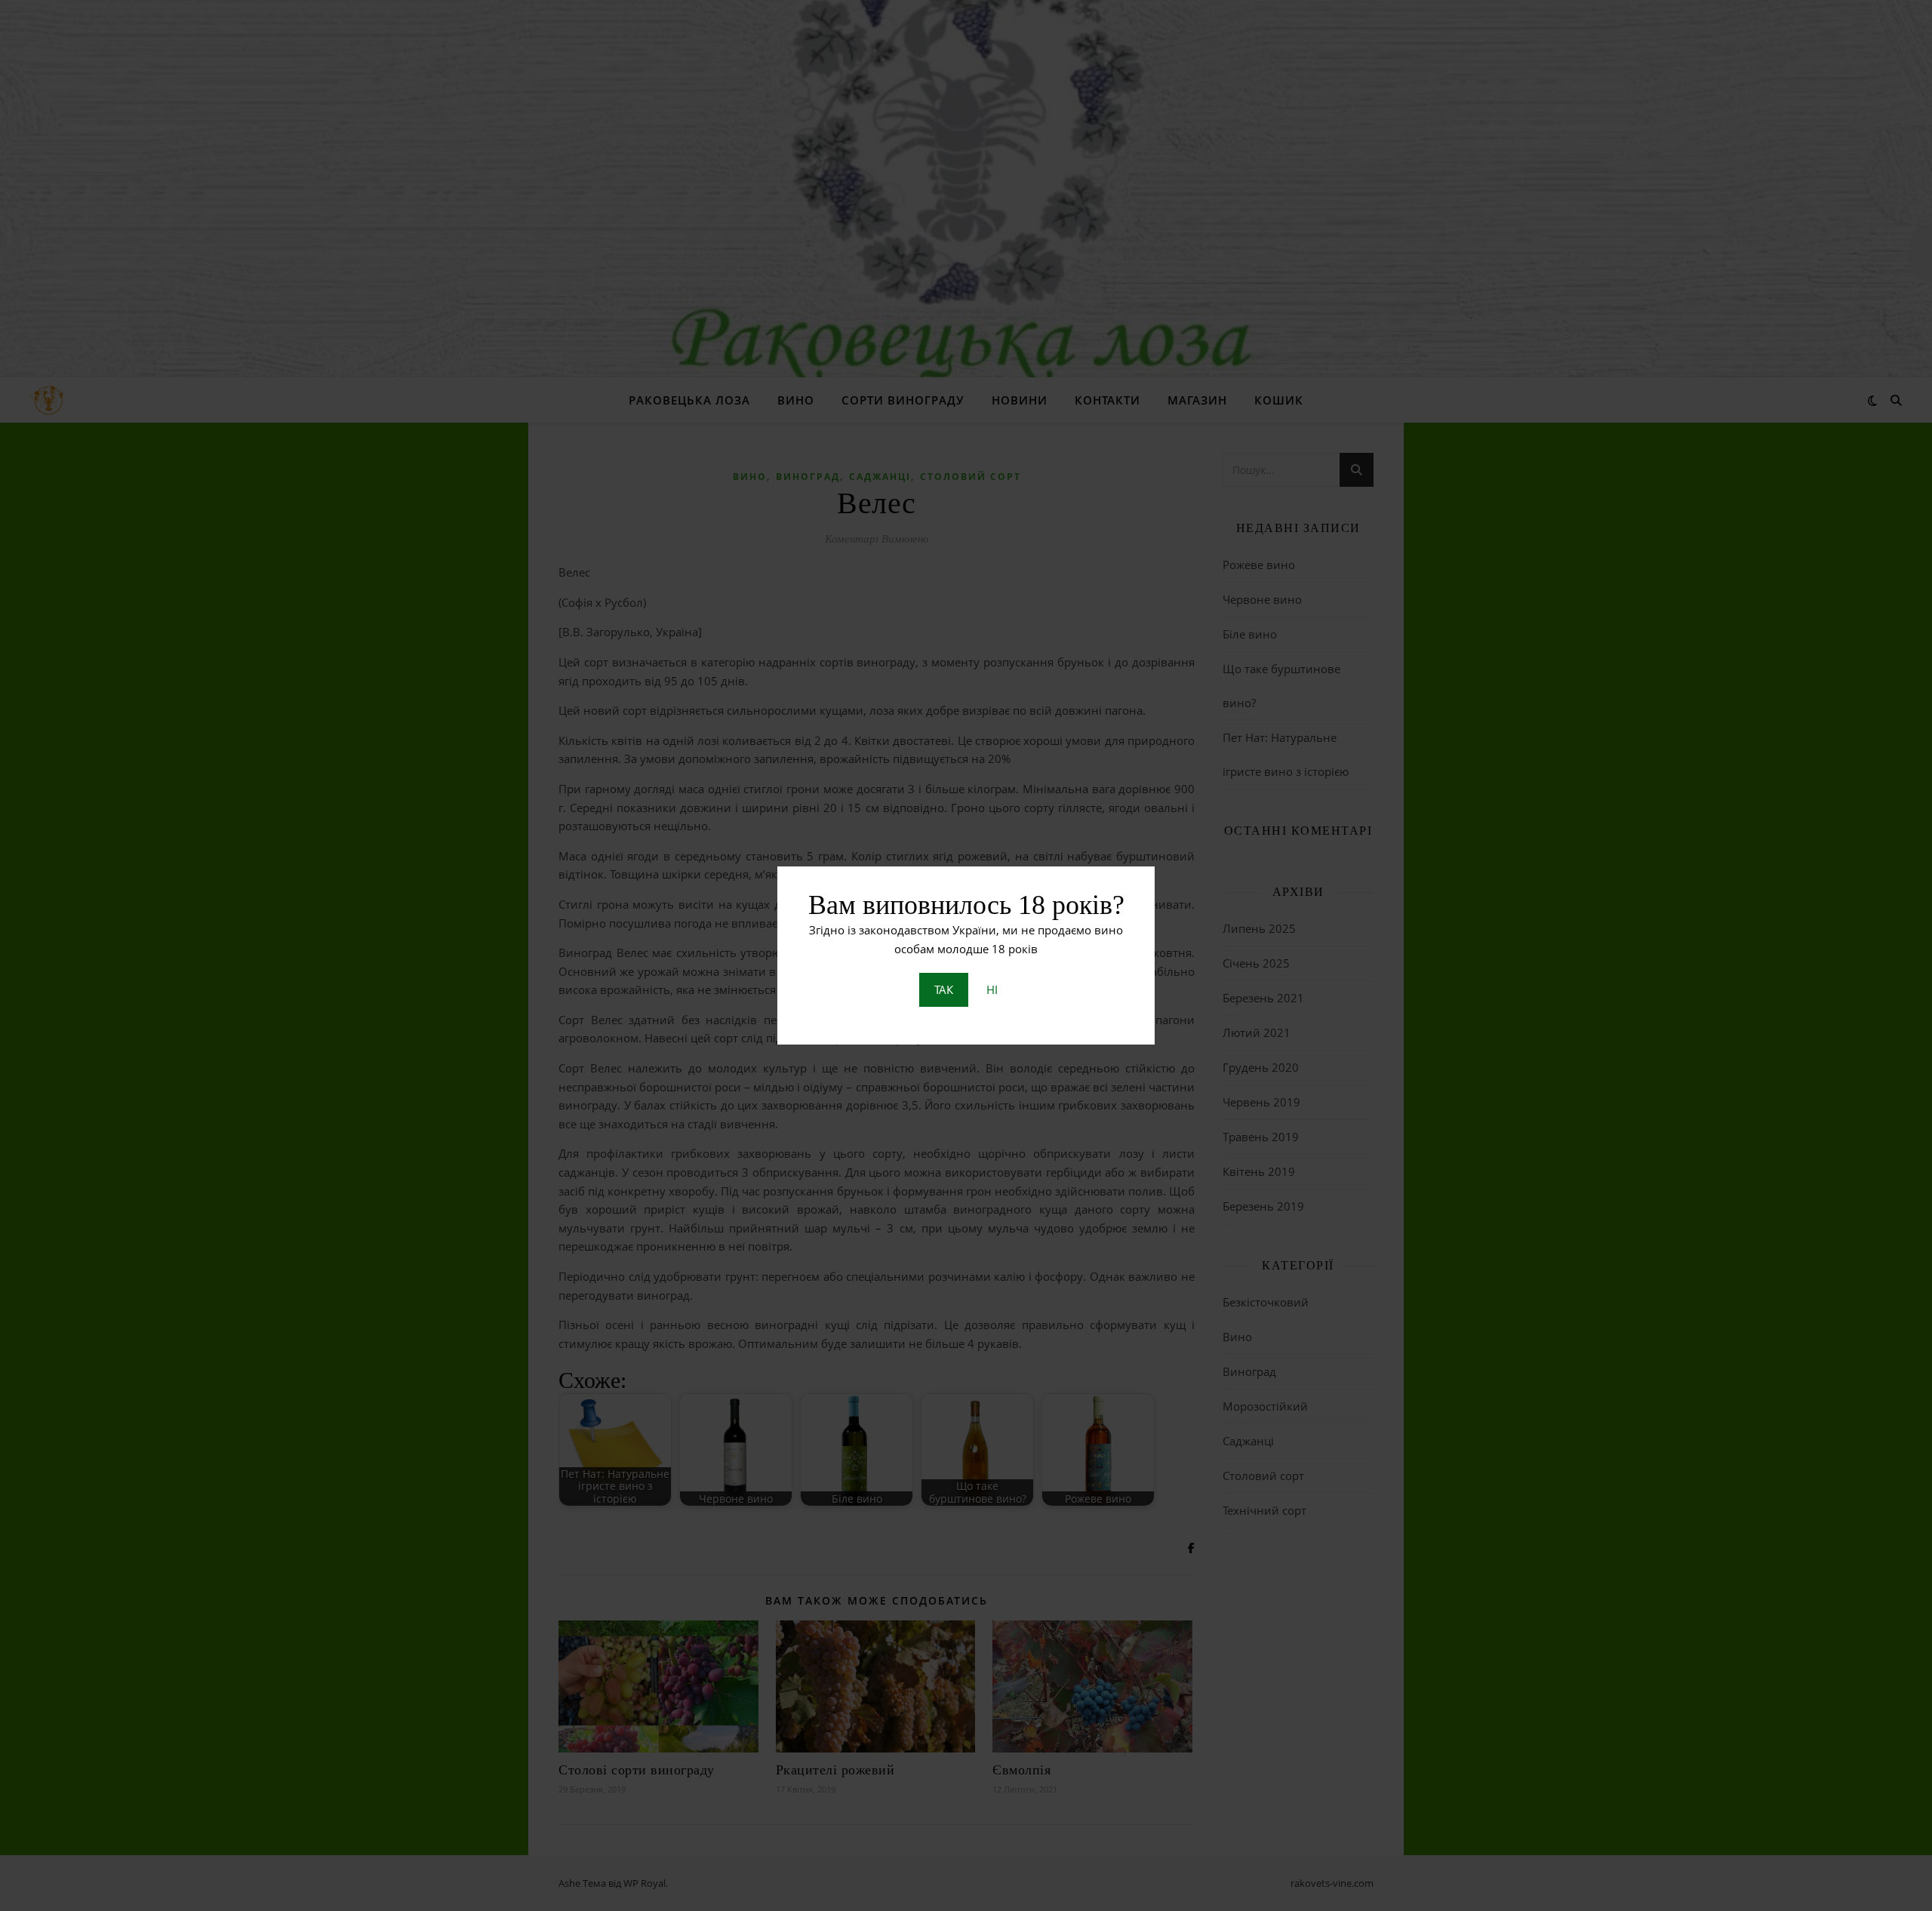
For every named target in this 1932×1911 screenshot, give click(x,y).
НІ (992, 989)
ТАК (944, 989)
